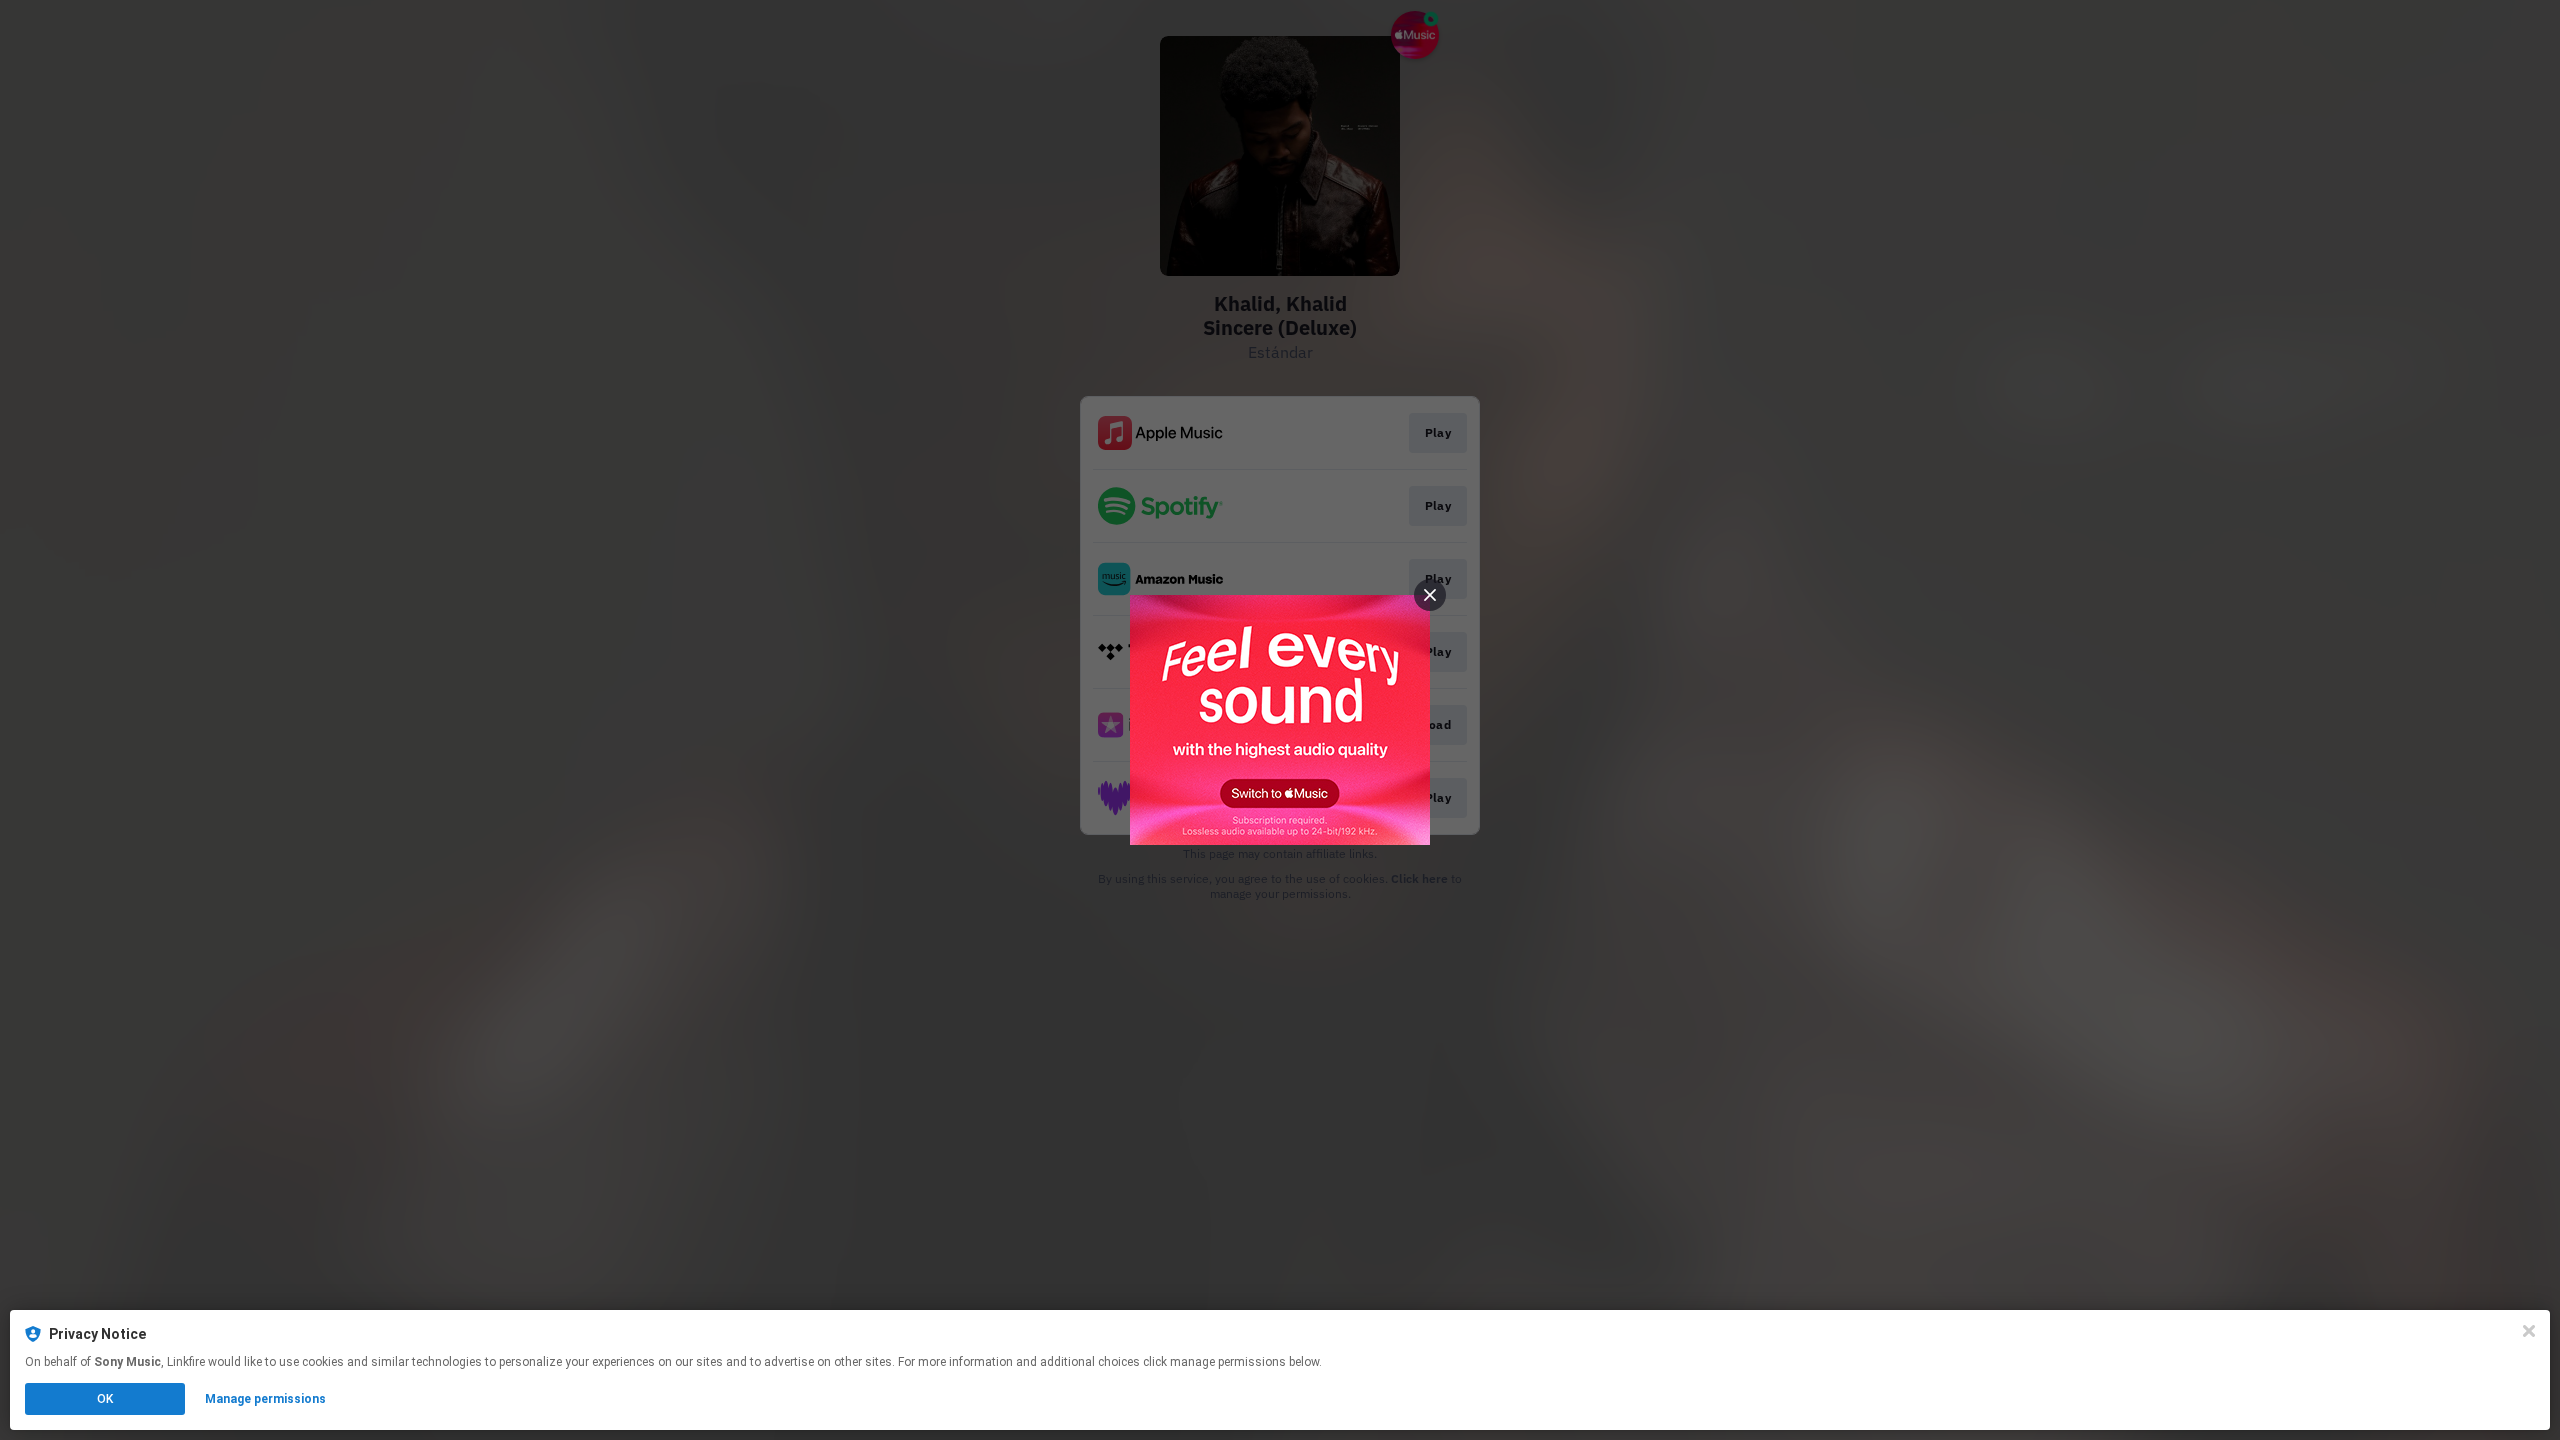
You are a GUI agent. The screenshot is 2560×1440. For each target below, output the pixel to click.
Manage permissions (265, 1399)
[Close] (2529, 1331)
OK (105, 1399)
